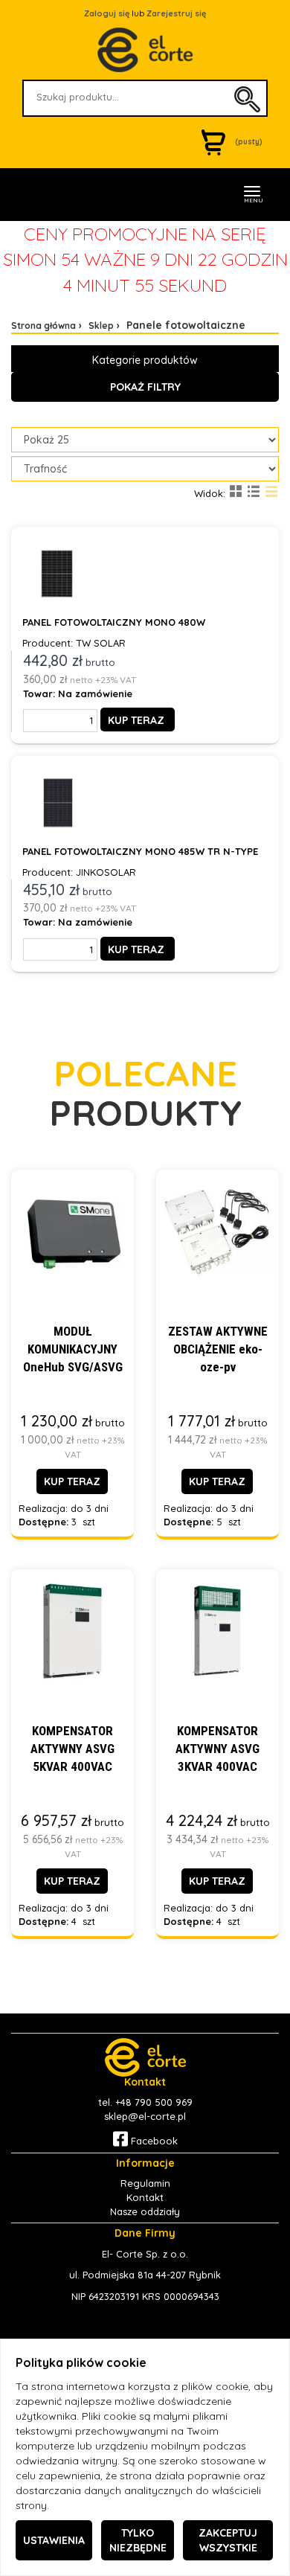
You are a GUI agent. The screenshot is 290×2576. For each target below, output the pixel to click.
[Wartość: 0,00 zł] (217, 142)
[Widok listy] (271, 491)
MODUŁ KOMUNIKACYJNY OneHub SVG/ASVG (73, 1349)
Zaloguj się (107, 13)
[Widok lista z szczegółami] (254, 491)
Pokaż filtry (145, 387)
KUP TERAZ (136, 720)
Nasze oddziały (145, 2211)
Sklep (101, 326)
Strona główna (43, 326)
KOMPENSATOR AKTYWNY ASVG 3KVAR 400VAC (217, 1749)
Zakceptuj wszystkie (228, 2540)
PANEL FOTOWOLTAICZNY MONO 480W (114, 622)
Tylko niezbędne (138, 2540)
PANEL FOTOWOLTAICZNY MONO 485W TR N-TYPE (140, 851)
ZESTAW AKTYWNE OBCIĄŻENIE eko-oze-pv (218, 1349)
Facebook (153, 2141)
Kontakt (145, 2197)
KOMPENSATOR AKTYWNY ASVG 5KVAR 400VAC (72, 1749)
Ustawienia (54, 2540)
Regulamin (145, 2183)
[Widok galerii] (236, 491)
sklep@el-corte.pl (145, 2116)
